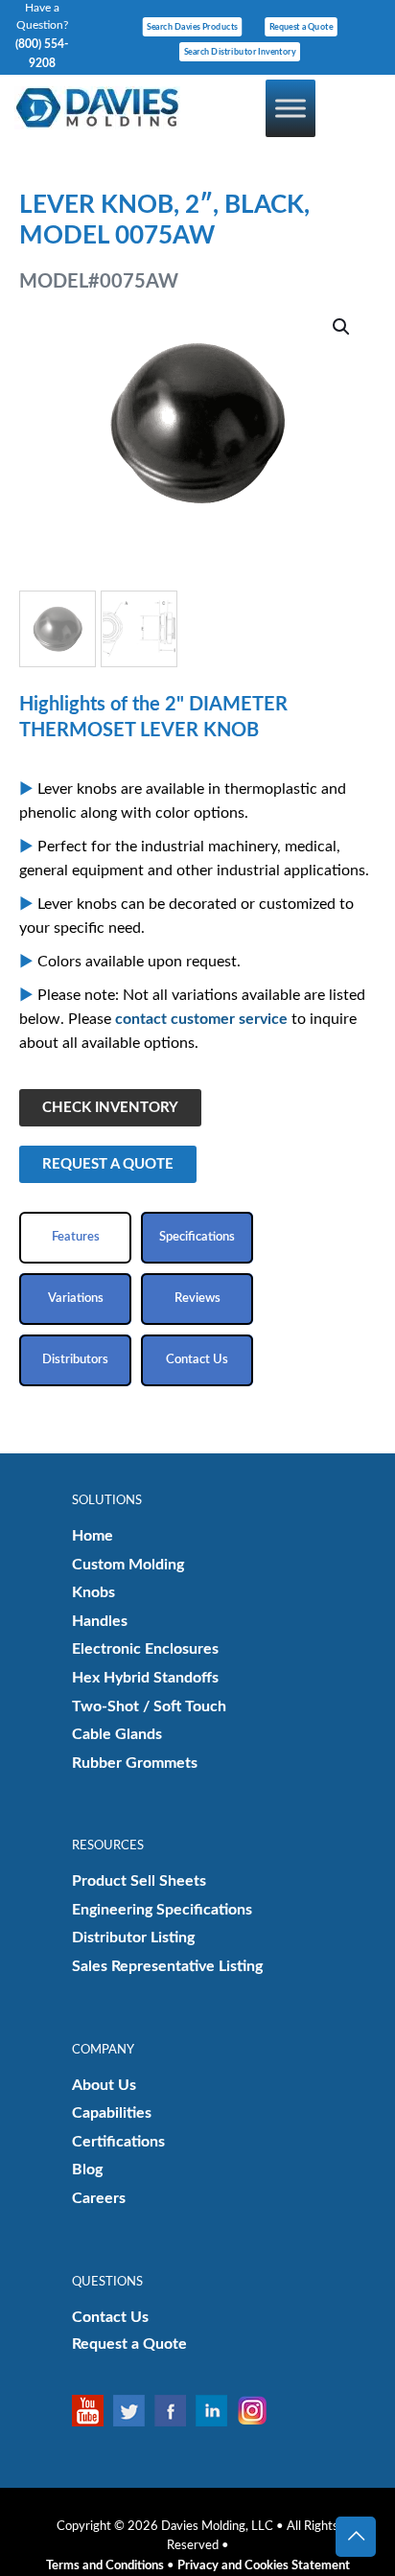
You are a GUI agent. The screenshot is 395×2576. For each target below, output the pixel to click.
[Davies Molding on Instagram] (257, 2411)
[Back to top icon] (356, 2537)
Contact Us (110, 2317)
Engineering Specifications (162, 1910)
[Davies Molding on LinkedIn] (216, 2411)
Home (93, 1536)
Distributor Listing (133, 1938)
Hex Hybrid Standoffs (145, 1678)
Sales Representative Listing (167, 1966)
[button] (342, 327)
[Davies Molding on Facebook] (175, 2411)
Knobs (93, 1592)
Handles (100, 1621)
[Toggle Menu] (290, 108)
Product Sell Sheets (139, 1881)
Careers (99, 2198)
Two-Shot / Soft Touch (149, 1706)
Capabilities (112, 2113)
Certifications (118, 2142)
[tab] (75, 1238)
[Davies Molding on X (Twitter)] (134, 2411)
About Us (104, 2085)
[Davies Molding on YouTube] (93, 2411)
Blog (87, 2170)
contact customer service (201, 1019)
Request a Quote (129, 2344)
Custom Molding (128, 1565)
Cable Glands (117, 1734)
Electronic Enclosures (145, 1649)
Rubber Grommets (135, 1763)
